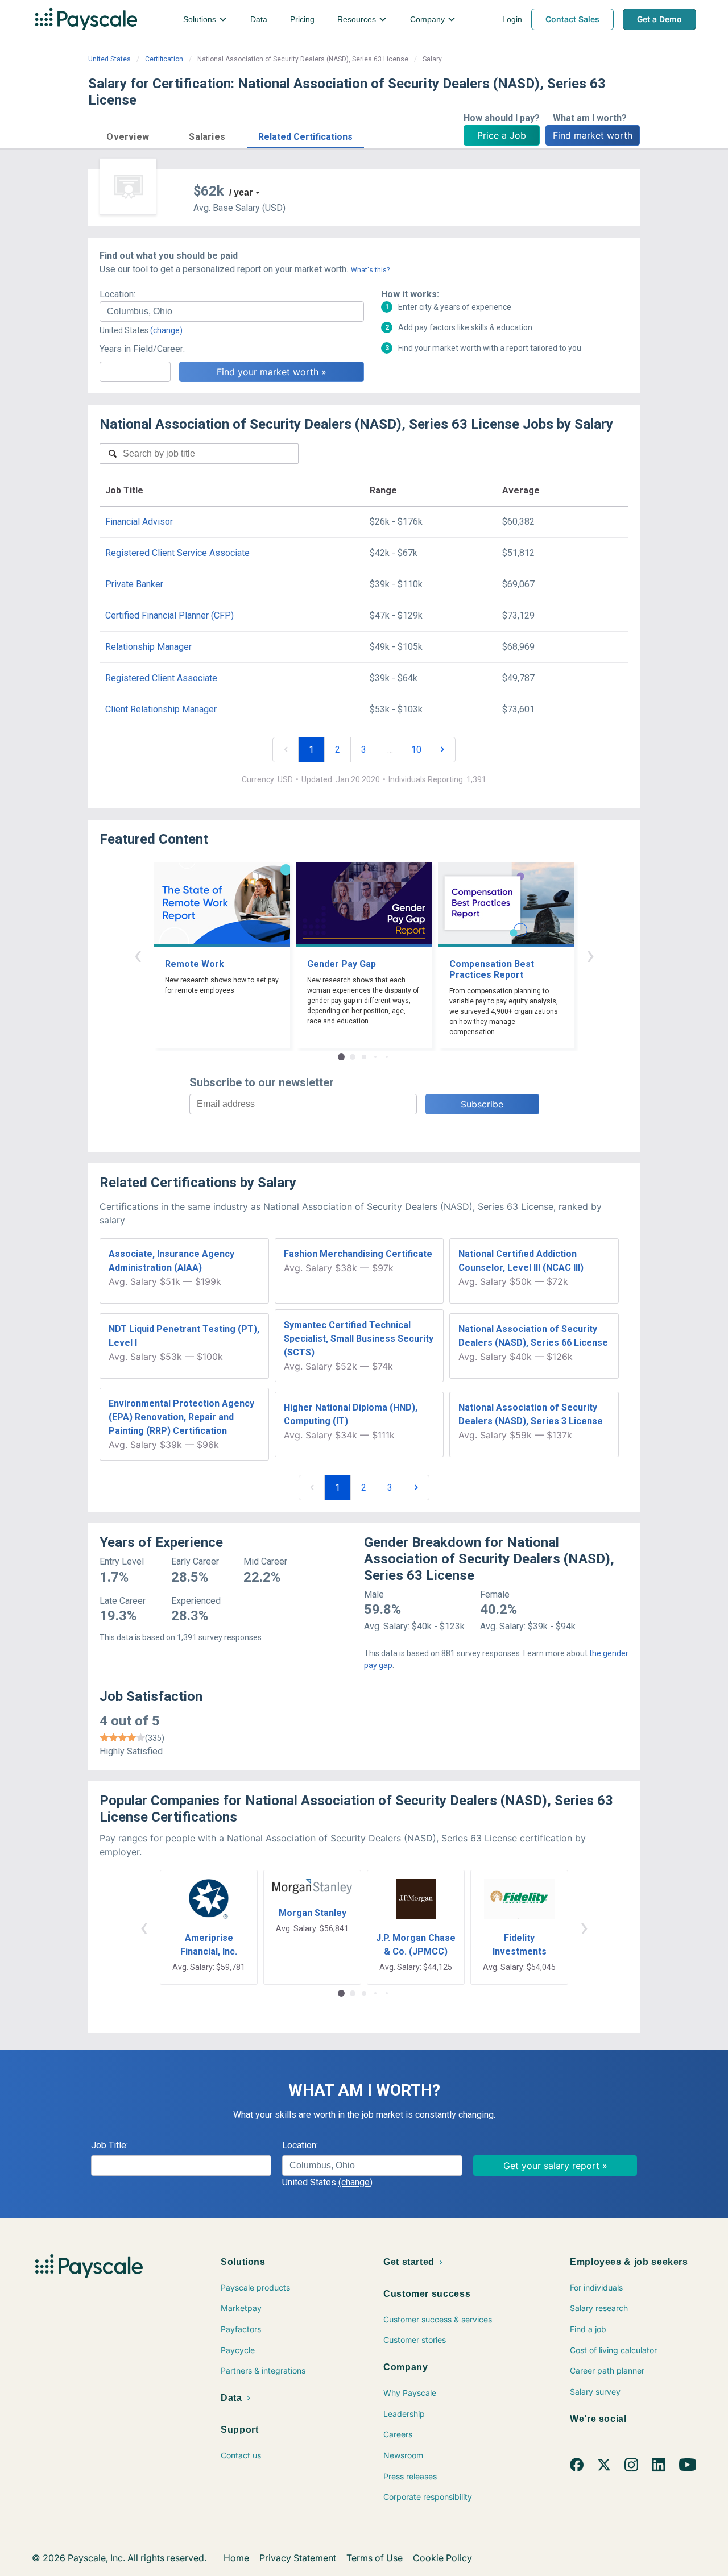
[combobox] (232, 312)
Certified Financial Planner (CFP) (169, 615)
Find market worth (593, 135)
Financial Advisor (139, 522)
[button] (128, 135)
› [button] (590, 955)
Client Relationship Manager (161, 709)
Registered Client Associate (161, 678)
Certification (164, 59)
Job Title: (109, 2145)
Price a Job (502, 135)
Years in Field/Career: (142, 349)
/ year (241, 192)
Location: (117, 294)
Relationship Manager (148, 647)
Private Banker (134, 584)
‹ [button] (138, 955)
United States (109, 59)
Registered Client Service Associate (177, 553)
